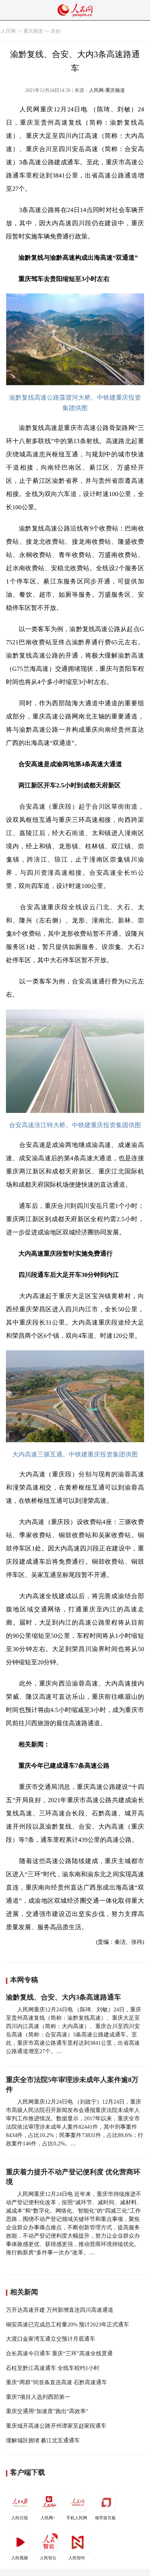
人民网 (8, 31)
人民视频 (20, 2558)
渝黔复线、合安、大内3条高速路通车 (63, 1997)
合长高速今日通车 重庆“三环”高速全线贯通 (59, 2353)
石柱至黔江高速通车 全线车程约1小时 (53, 2368)
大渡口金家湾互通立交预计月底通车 (51, 2339)
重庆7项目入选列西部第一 (38, 2397)
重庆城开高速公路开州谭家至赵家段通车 (56, 2426)
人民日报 (20, 2518)
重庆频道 (33, 31)
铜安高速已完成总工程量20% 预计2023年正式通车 (67, 2324)
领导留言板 (105, 2518)
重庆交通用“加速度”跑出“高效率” (47, 2411)
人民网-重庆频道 (107, 90)
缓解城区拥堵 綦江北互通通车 (43, 2440)
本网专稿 (24, 1980)
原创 (55, 31)
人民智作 (77, 2558)
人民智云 (48, 2558)
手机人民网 (77, 2518)
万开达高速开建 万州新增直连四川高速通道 (60, 2310)
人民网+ (48, 2518)
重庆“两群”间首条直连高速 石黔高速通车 (57, 2382)
